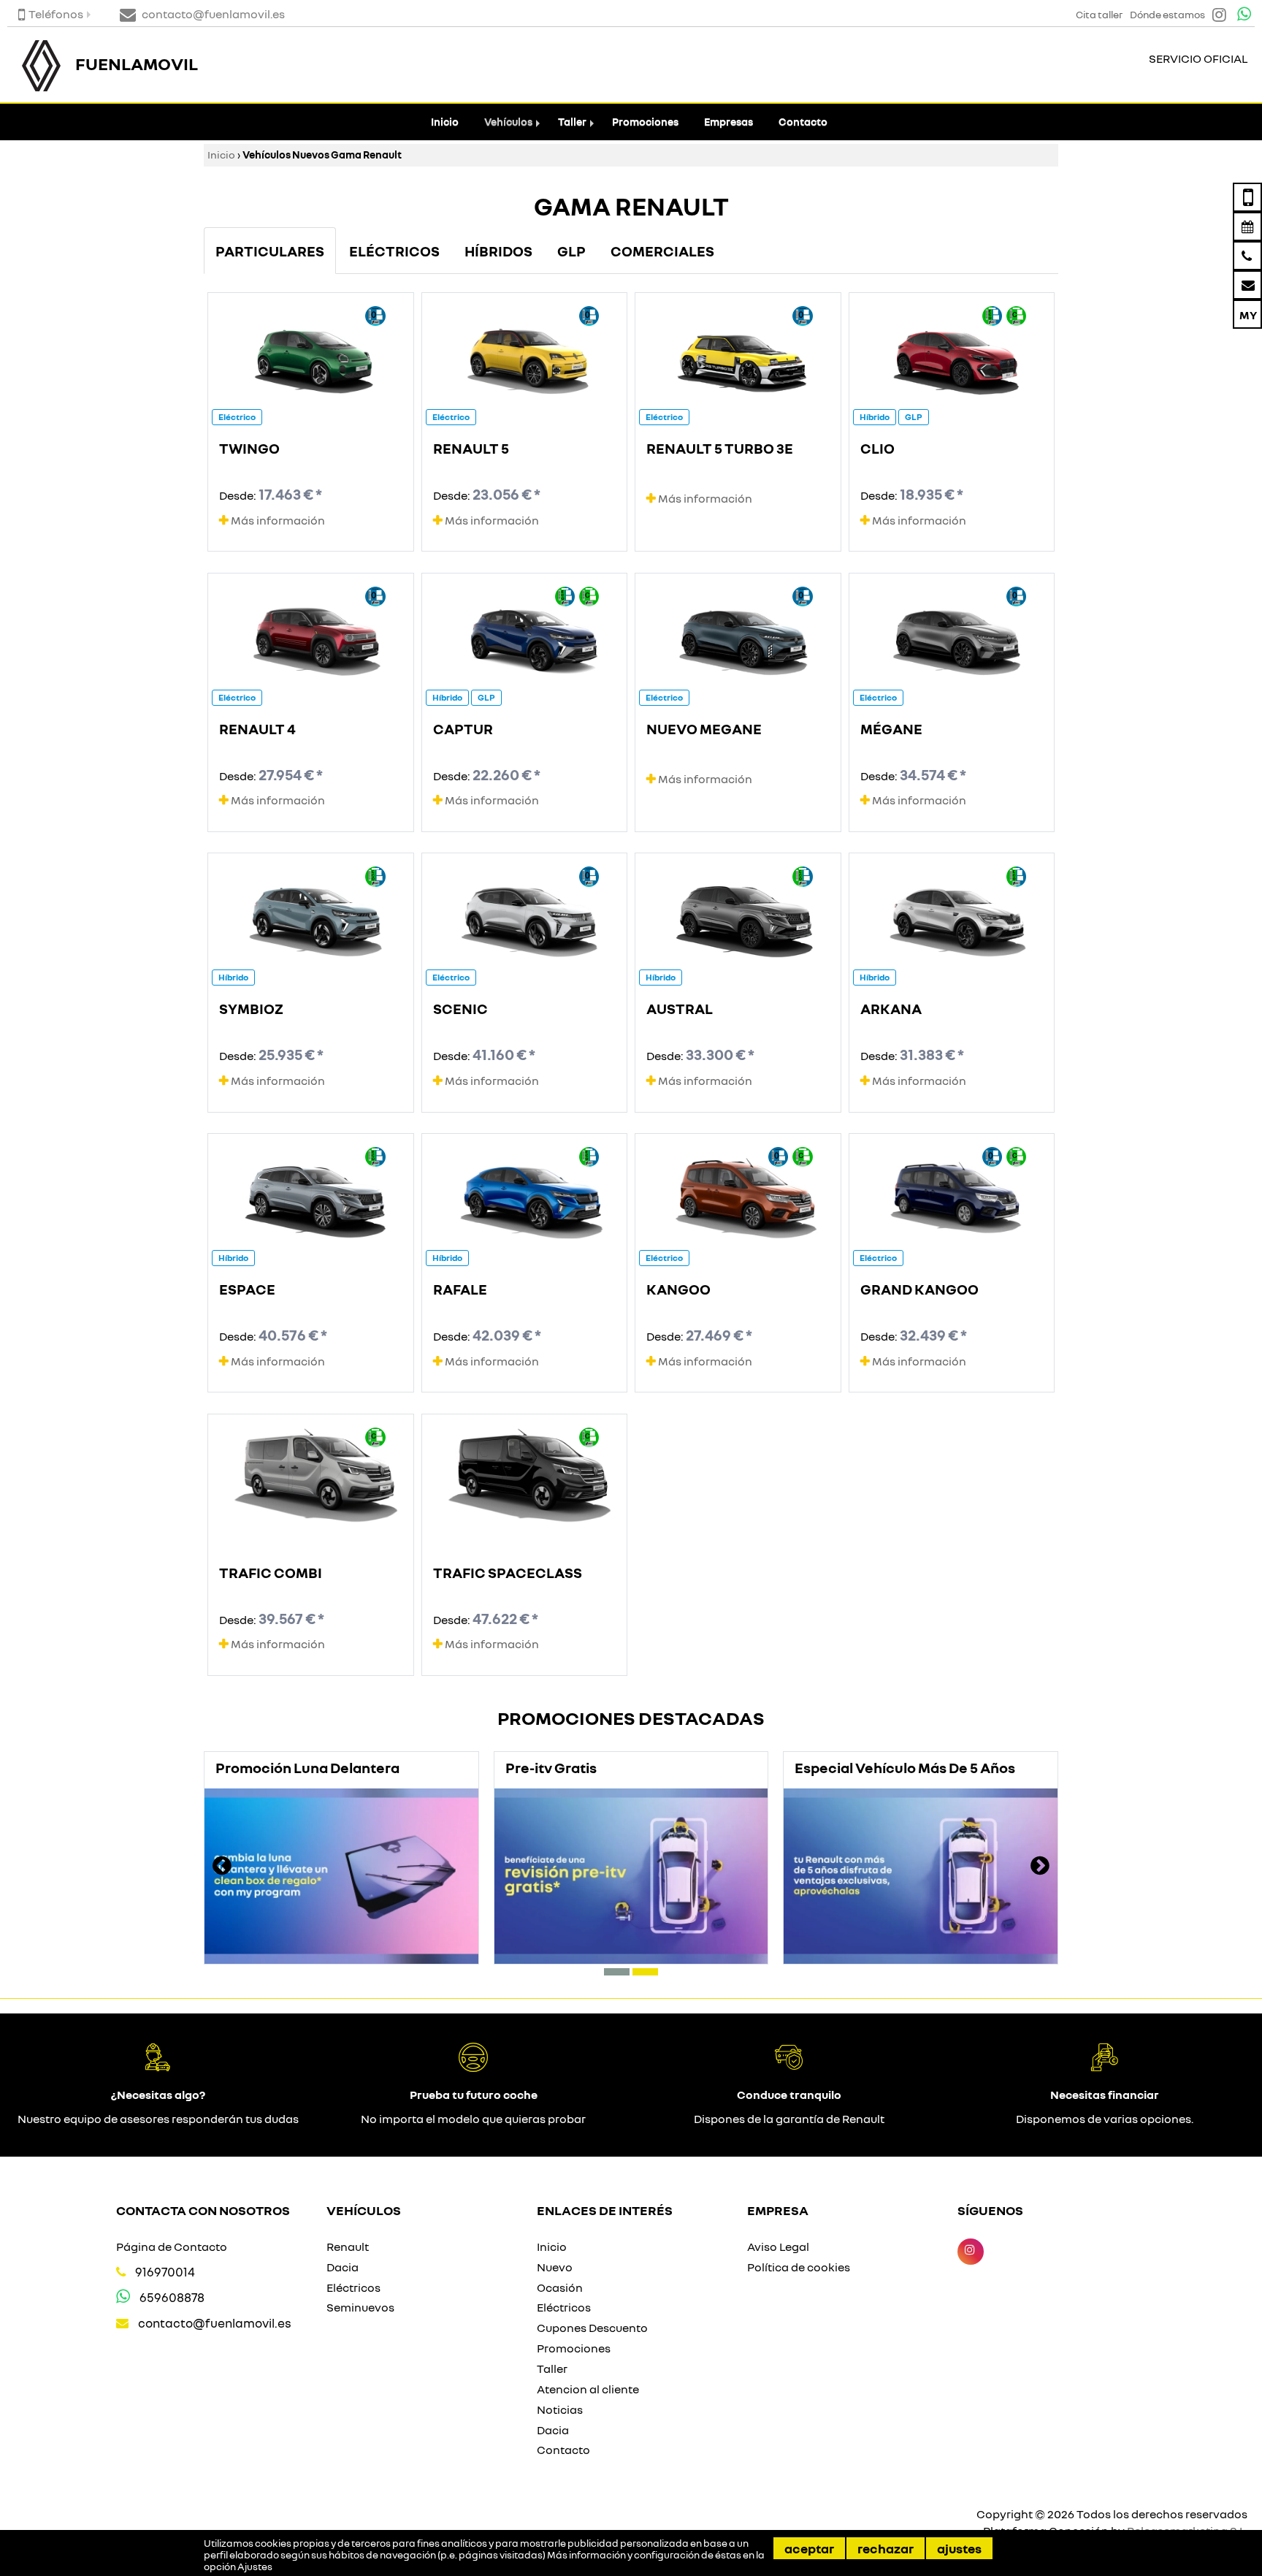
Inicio (445, 122)
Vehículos (508, 122)
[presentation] (222, 1867)
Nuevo (555, 2267)
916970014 (165, 2272)
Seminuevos (360, 2307)
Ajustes (959, 2548)
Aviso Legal (778, 2247)
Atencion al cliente (588, 2389)
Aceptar (809, 2548)
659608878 (172, 2297)
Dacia (343, 2267)
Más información (277, 520)
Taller (572, 122)
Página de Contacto (172, 2247)
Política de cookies (799, 2267)
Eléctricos (353, 2287)
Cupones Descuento (592, 2328)
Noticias (560, 2409)
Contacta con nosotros (203, 2210)
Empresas (728, 122)
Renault (348, 2247)
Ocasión (560, 2287)
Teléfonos (56, 14)
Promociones (645, 122)
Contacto (803, 122)
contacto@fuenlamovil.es (215, 2323)
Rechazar (886, 2548)
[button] (617, 1972)
